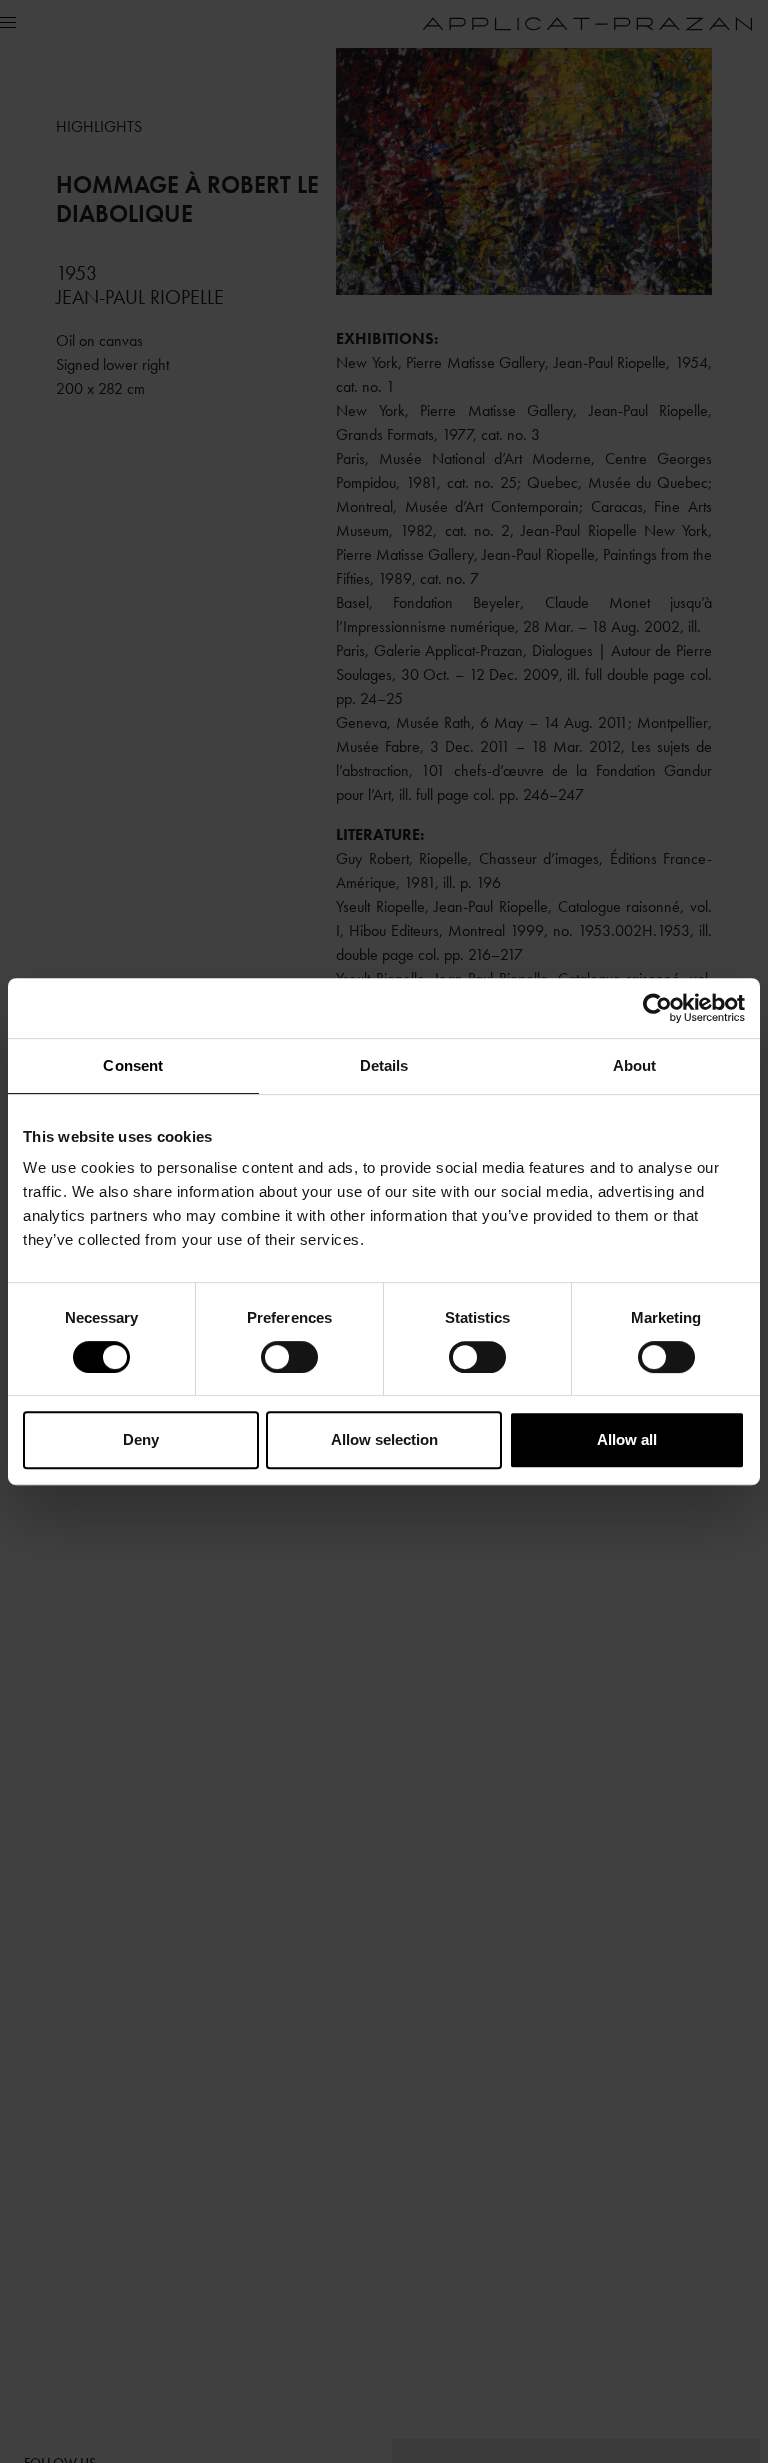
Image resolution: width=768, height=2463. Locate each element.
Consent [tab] (133, 1065)
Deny (141, 1439)
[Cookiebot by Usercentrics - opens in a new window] (657, 1008)
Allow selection (384, 1439)
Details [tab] (384, 1065)
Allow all (627, 1439)
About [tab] (635, 1065)
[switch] (289, 1357)
